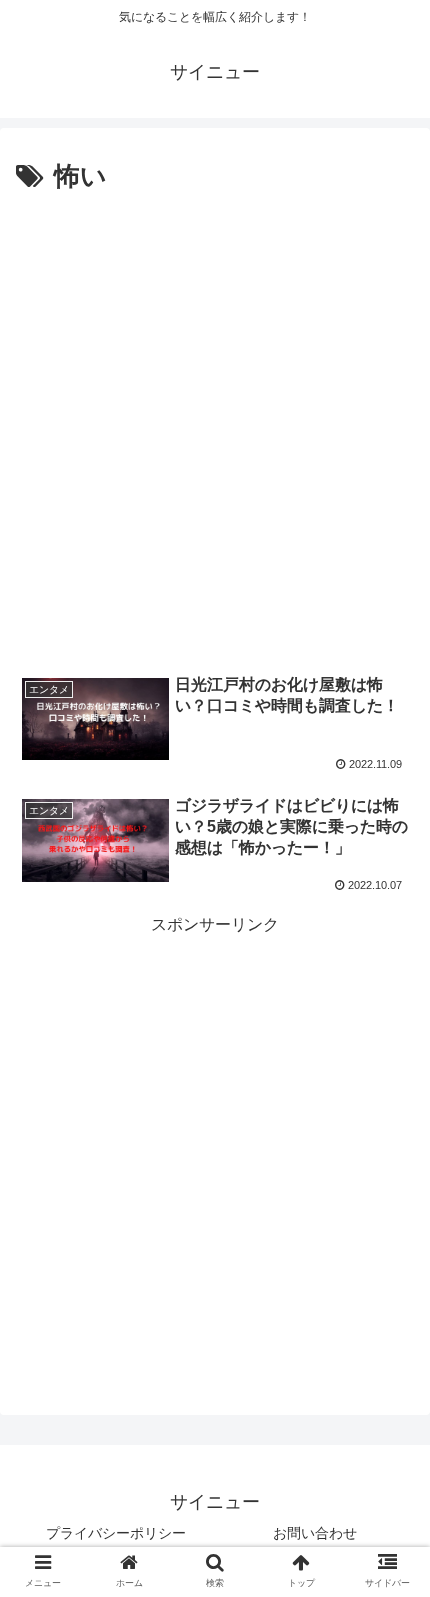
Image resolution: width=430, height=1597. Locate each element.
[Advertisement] (215, 425)
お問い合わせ (315, 1533)
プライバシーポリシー (116, 1533)
